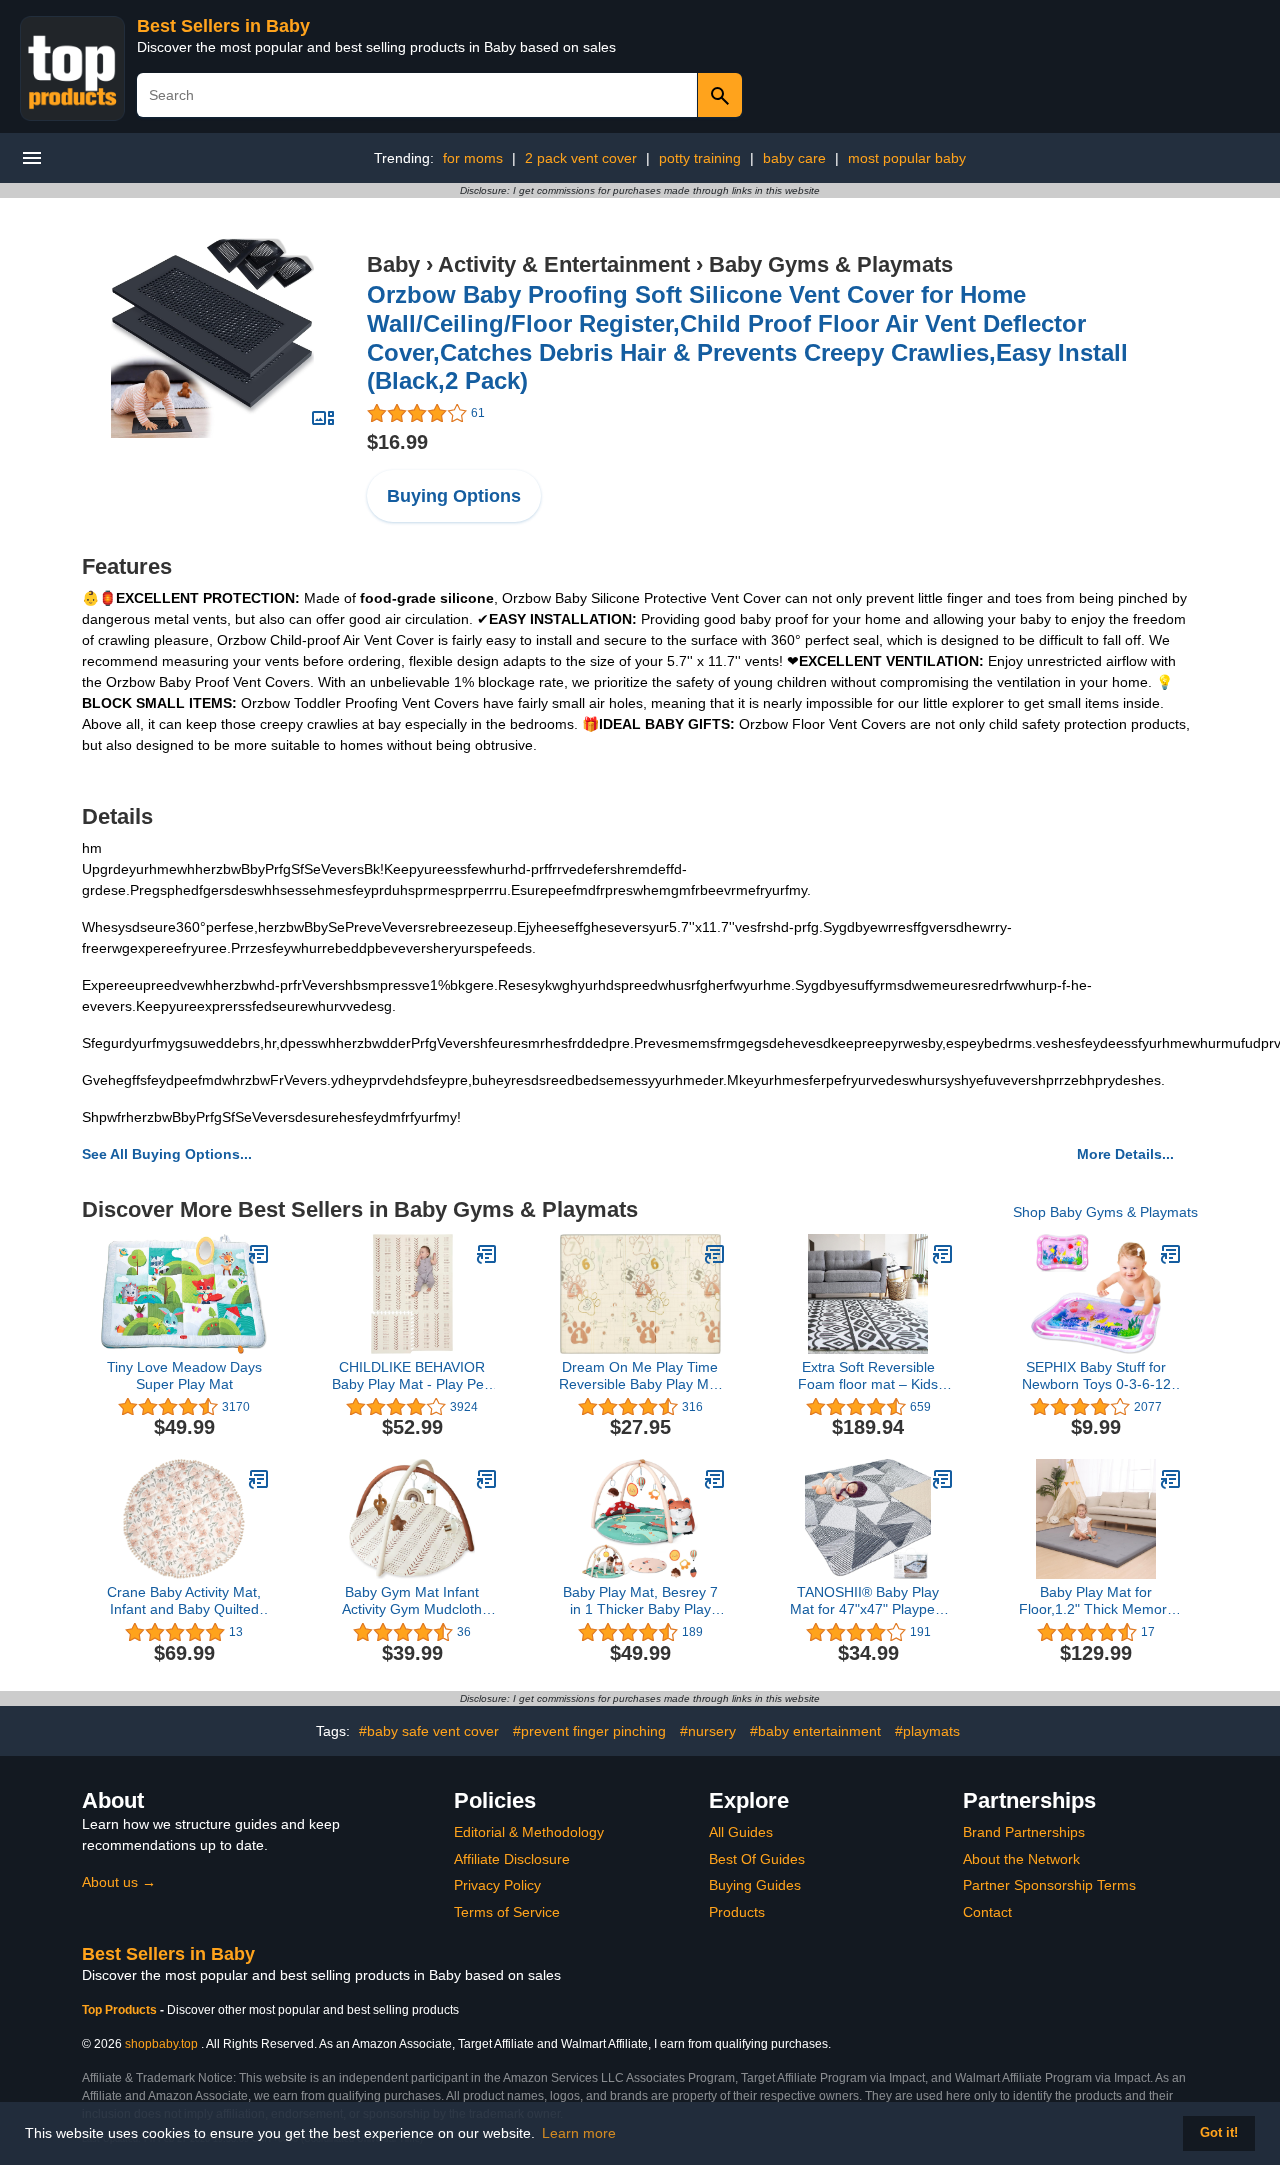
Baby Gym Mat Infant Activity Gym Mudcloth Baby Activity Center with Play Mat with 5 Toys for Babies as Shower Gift (412, 1601)
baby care (794, 158)
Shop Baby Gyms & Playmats (1105, 1212)
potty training (700, 158)
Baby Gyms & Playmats (831, 264)
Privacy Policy (497, 1885)
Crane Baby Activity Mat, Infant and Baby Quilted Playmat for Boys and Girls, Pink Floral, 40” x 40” (184, 1601)
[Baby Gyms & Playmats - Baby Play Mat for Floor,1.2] (1171, 1479)
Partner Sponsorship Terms (1049, 1885)
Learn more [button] (579, 2133)
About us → (119, 1882)
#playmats (927, 1731)
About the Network (1021, 1859)
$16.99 (397, 442)
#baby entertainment (815, 1731)
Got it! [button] (1219, 2133)
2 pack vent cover (581, 158)
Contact (987, 1912)
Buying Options (454, 496)
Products (737, 1912)
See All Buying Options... (167, 1154)
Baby (393, 264)
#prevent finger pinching (589, 1731)
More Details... (1125, 1154)
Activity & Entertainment (564, 264)
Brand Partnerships (1024, 1832)
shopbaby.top (161, 2044)
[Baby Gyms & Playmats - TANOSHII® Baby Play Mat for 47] (943, 1479)
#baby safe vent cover (429, 1731)
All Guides (741, 1832)
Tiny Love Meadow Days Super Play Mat (184, 1375)
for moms (473, 158)
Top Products (121, 2010)
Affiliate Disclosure (512, 1859)
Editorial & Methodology (529, 1832)
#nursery (708, 1731)
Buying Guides (755, 1885)
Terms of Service (507, 1912)
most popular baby (907, 158)
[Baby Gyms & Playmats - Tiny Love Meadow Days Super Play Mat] (259, 1254)
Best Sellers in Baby (223, 26)
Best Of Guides (757, 1859)
